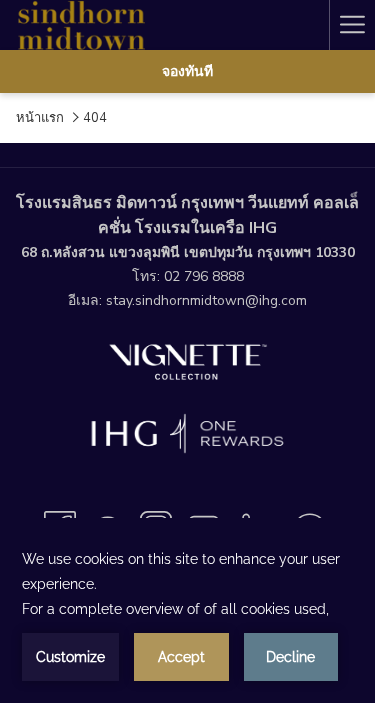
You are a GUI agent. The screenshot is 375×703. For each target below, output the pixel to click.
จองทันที (187, 71)
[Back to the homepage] (80, 25)
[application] (187, 614)
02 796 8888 (204, 276)
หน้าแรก (40, 118)
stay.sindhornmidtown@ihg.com (206, 300)
